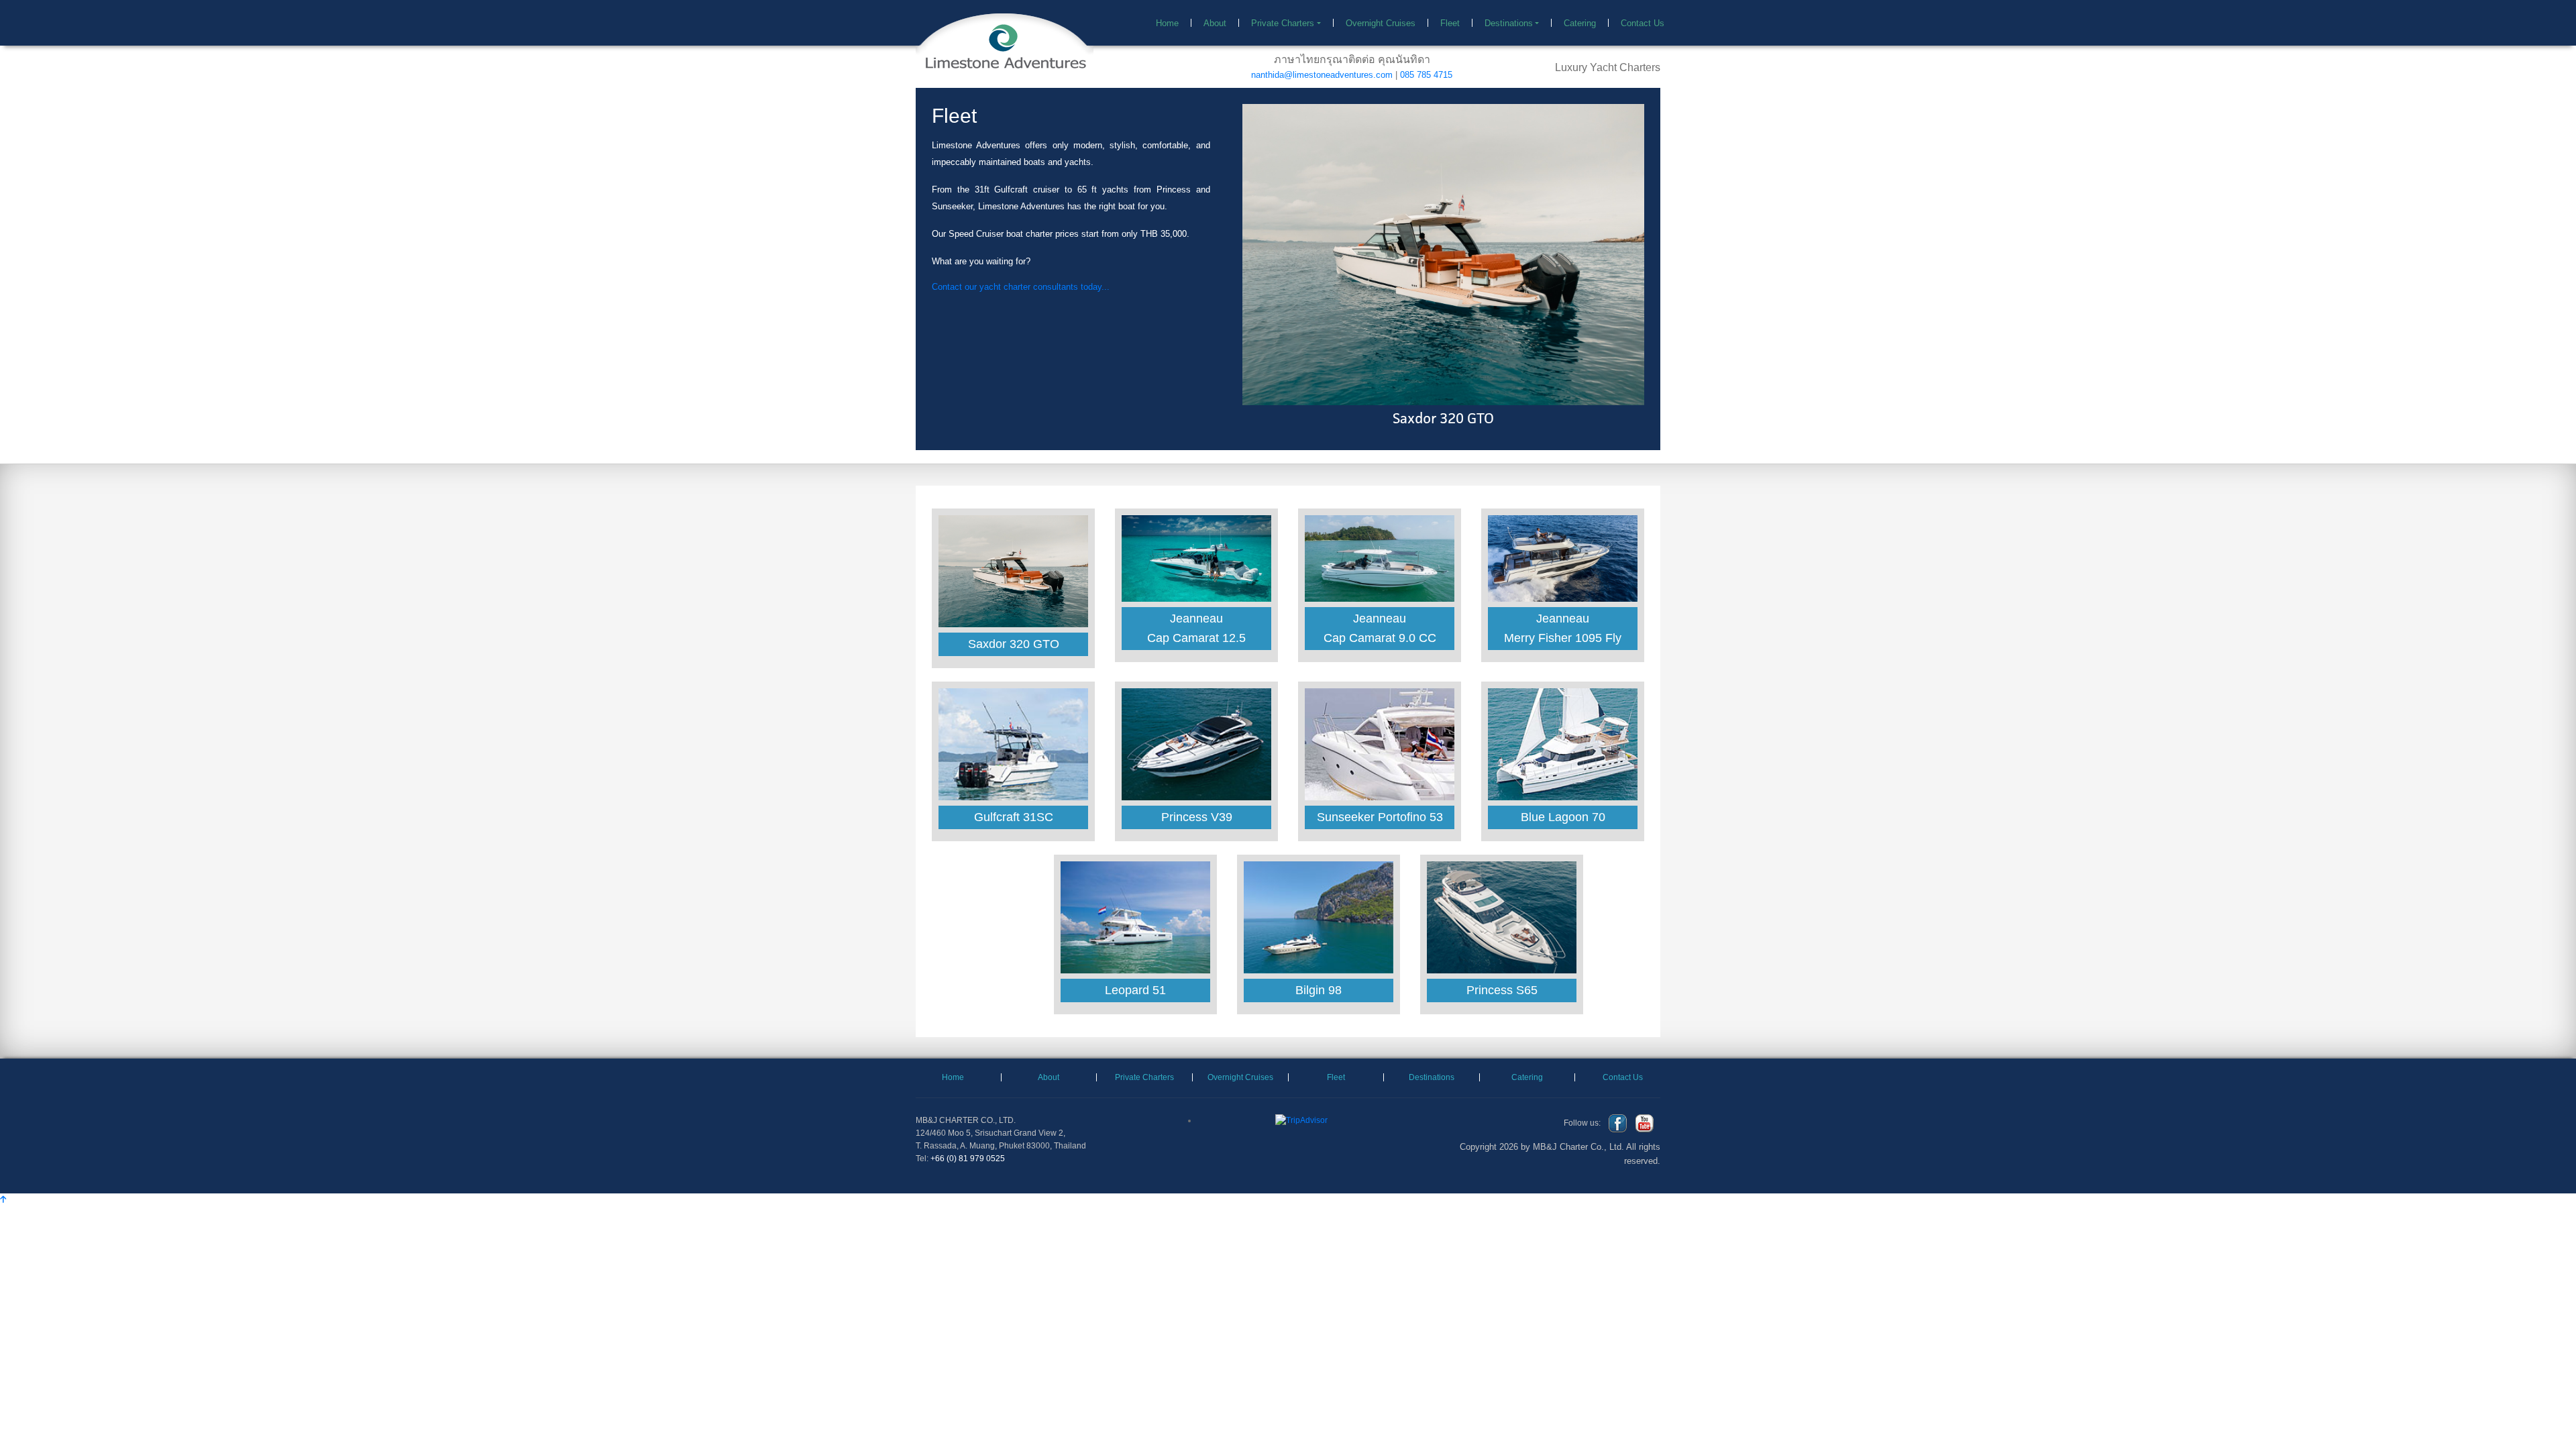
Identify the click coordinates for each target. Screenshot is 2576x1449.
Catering (1580, 23)
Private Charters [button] (1283, 23)
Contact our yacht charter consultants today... (1021, 287)
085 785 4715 (1426, 75)
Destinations (1432, 1009)
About (1215, 23)
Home (1174, 23)
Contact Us (1643, 23)
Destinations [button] (1509, 23)
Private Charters (1144, 1009)
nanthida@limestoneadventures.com (1322, 75)
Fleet (1450, 23)
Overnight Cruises (1381, 23)
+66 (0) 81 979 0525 (968, 1091)
